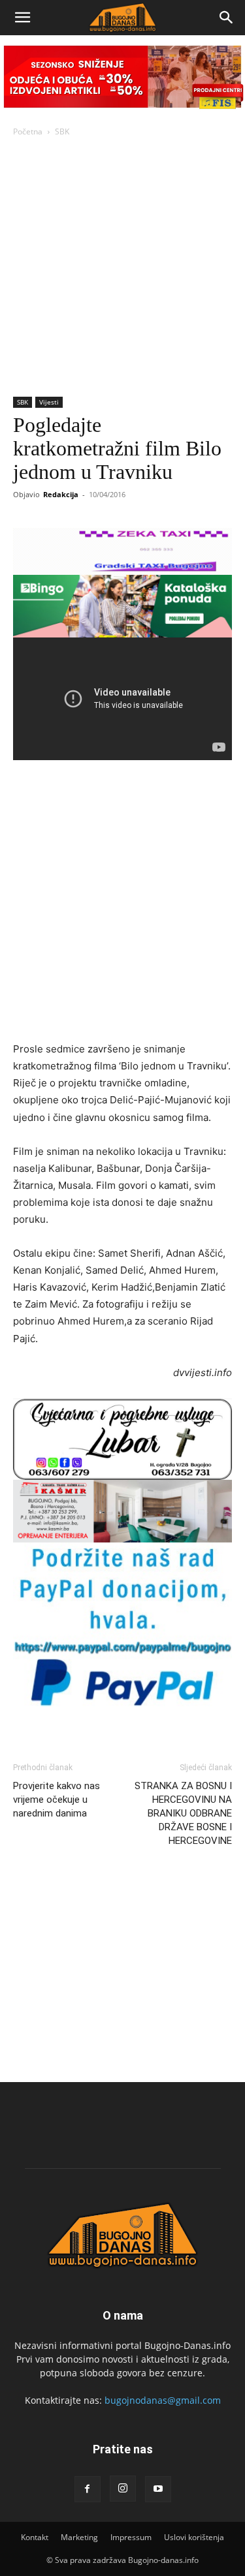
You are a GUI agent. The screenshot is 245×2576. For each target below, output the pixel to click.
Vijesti (49, 402)
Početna (28, 131)
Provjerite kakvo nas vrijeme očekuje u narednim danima (57, 1800)
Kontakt (35, 2537)
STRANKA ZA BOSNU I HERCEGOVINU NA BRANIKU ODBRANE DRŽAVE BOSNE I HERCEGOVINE (183, 1813)
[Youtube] (158, 2489)
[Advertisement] (122, 268)
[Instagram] (123, 2489)
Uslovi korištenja (194, 2537)
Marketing (79, 2537)
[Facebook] (88, 2489)
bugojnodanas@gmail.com (163, 2400)
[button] (22, 18)
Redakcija (61, 494)
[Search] (227, 18)
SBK (62, 131)
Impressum (131, 2537)
